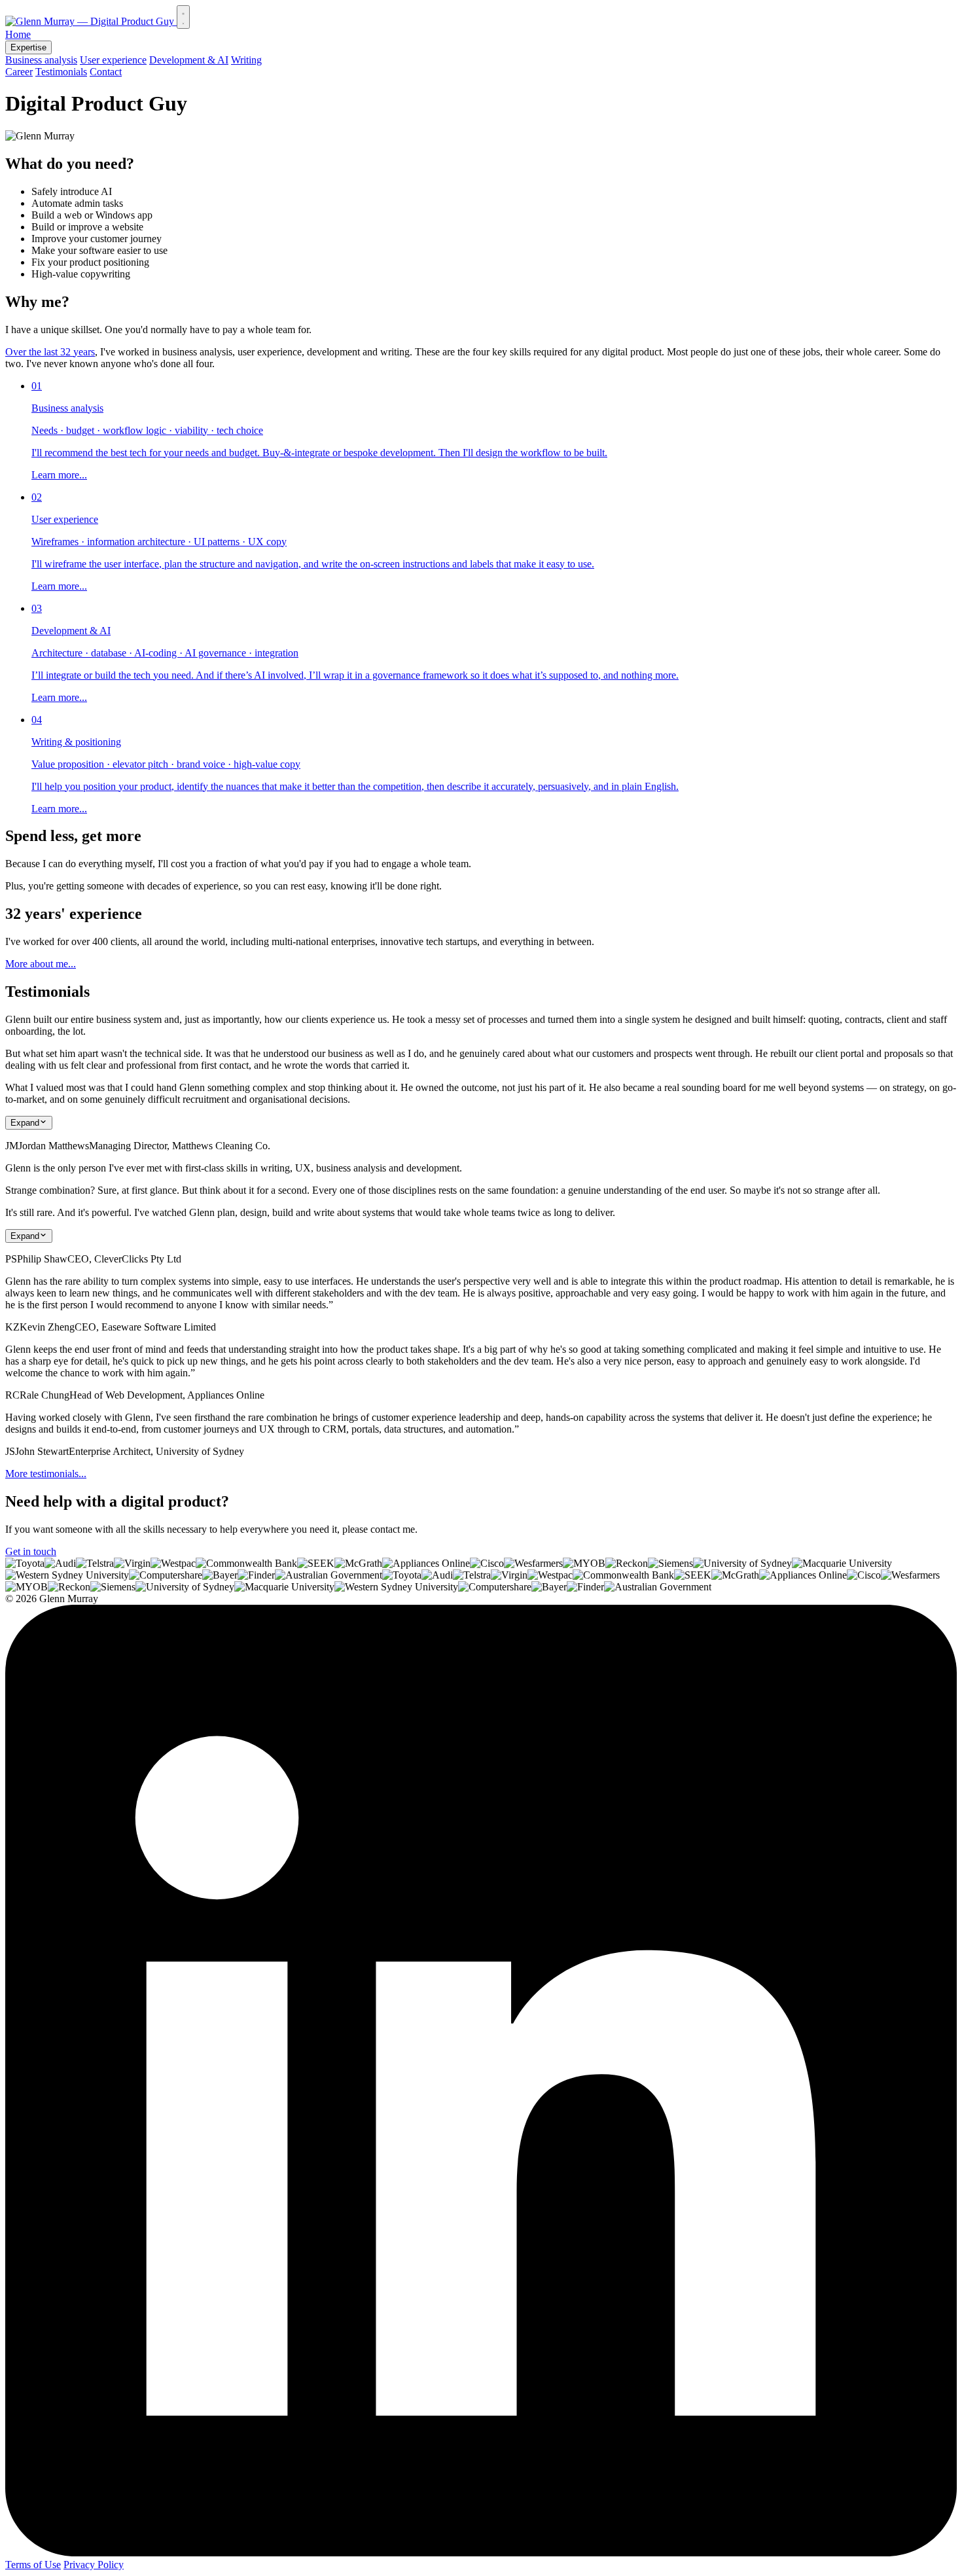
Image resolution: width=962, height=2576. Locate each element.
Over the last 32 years (50, 352)
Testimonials (61, 72)
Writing (246, 60)
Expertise (28, 47)
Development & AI (189, 60)
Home (18, 34)
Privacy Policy (94, 2565)
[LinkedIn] (481, 2553)
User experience (113, 60)
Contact (106, 72)
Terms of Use (33, 2565)
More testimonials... (46, 1474)
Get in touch (31, 1551)
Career (19, 72)
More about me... (41, 964)
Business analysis (41, 60)
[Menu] (183, 17)
